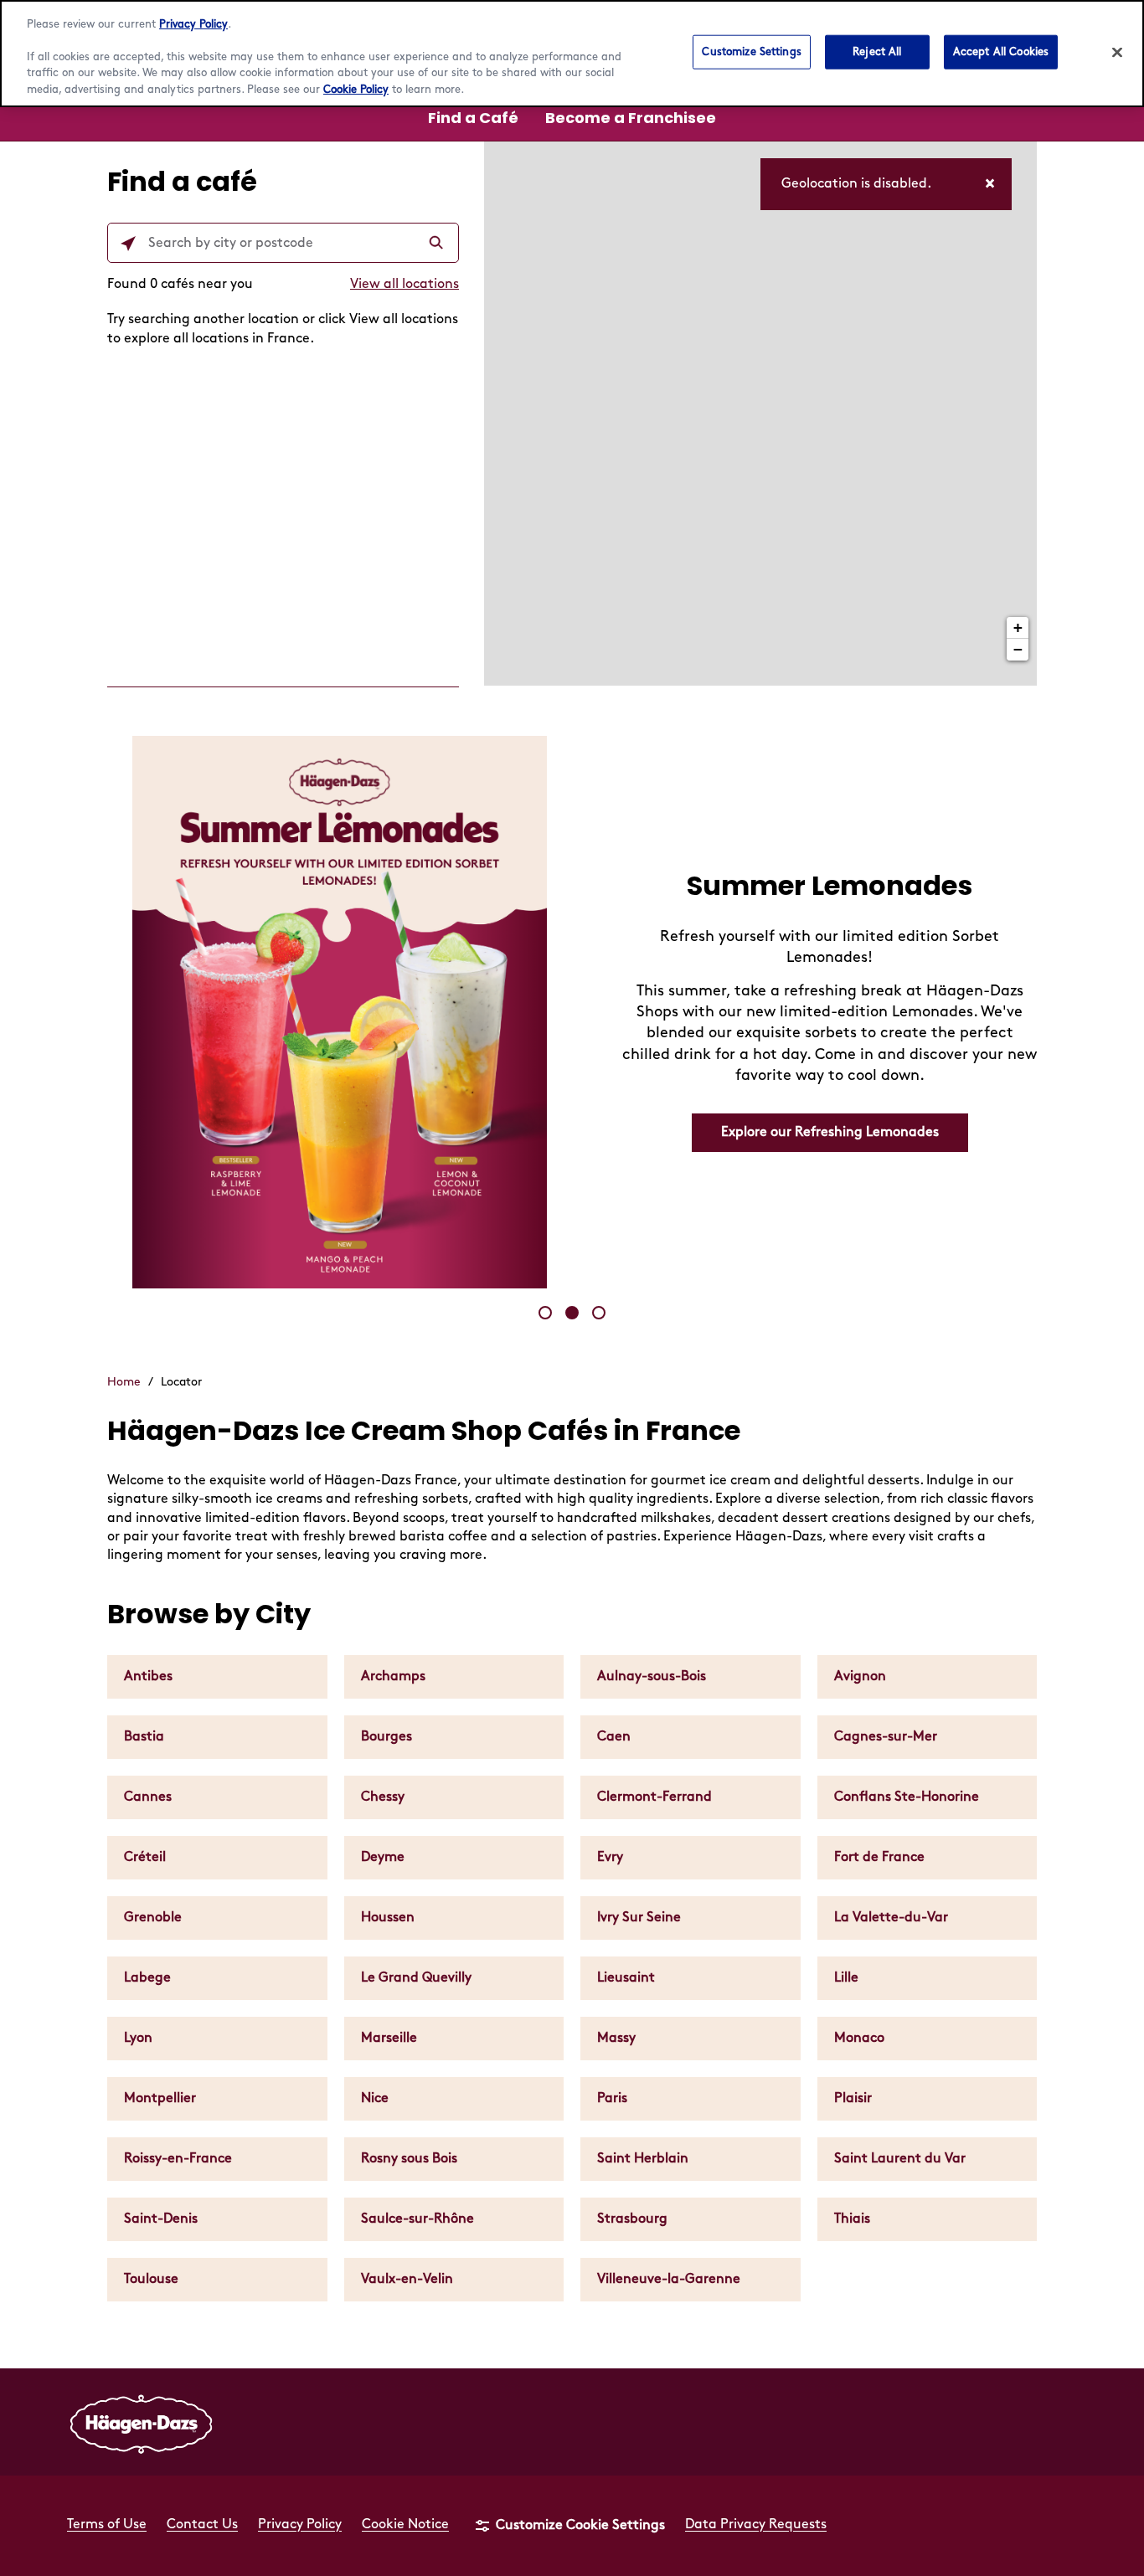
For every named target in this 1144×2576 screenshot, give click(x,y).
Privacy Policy (193, 24)
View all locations (405, 284)
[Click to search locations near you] (128, 244)
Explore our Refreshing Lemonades (830, 1132)
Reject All (877, 51)
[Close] (1117, 52)
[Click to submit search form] (438, 244)
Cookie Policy (356, 90)
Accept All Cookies (1001, 51)
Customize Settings (751, 51)
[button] (545, 1313)
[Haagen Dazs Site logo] (142, 2422)
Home (124, 1382)
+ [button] (1018, 627)
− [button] (1018, 649)
